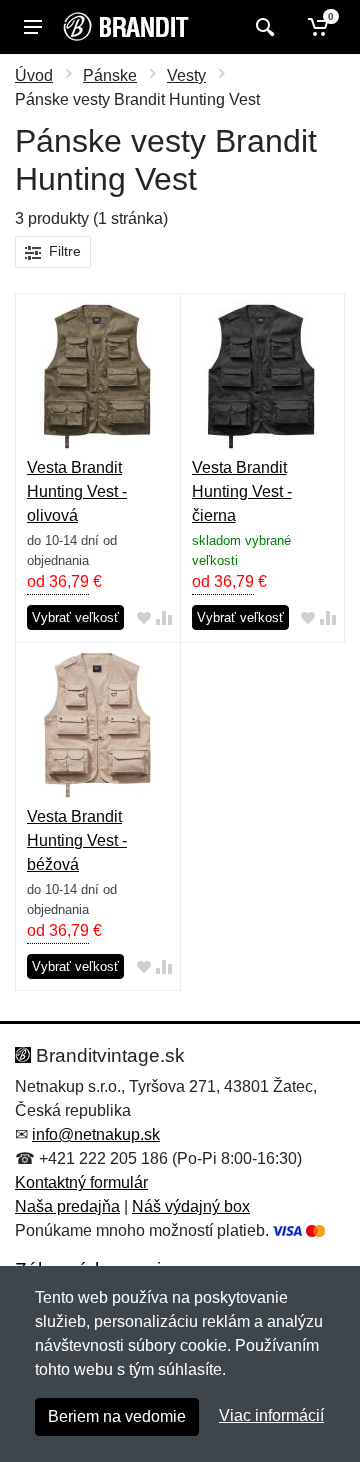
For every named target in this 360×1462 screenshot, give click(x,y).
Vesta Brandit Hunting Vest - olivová (77, 491)
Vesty (186, 75)
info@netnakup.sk (96, 1134)
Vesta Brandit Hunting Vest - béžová (77, 840)
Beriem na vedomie (117, 1416)
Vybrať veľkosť (75, 617)
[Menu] (33, 27)
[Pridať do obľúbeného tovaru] (144, 618)
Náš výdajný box (191, 1206)
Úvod (34, 75)
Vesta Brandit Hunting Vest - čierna (242, 491)
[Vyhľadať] (262, 27)
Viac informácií (271, 1415)
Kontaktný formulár (81, 1182)
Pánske (110, 75)
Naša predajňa (67, 1206)
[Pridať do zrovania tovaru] (164, 618)
